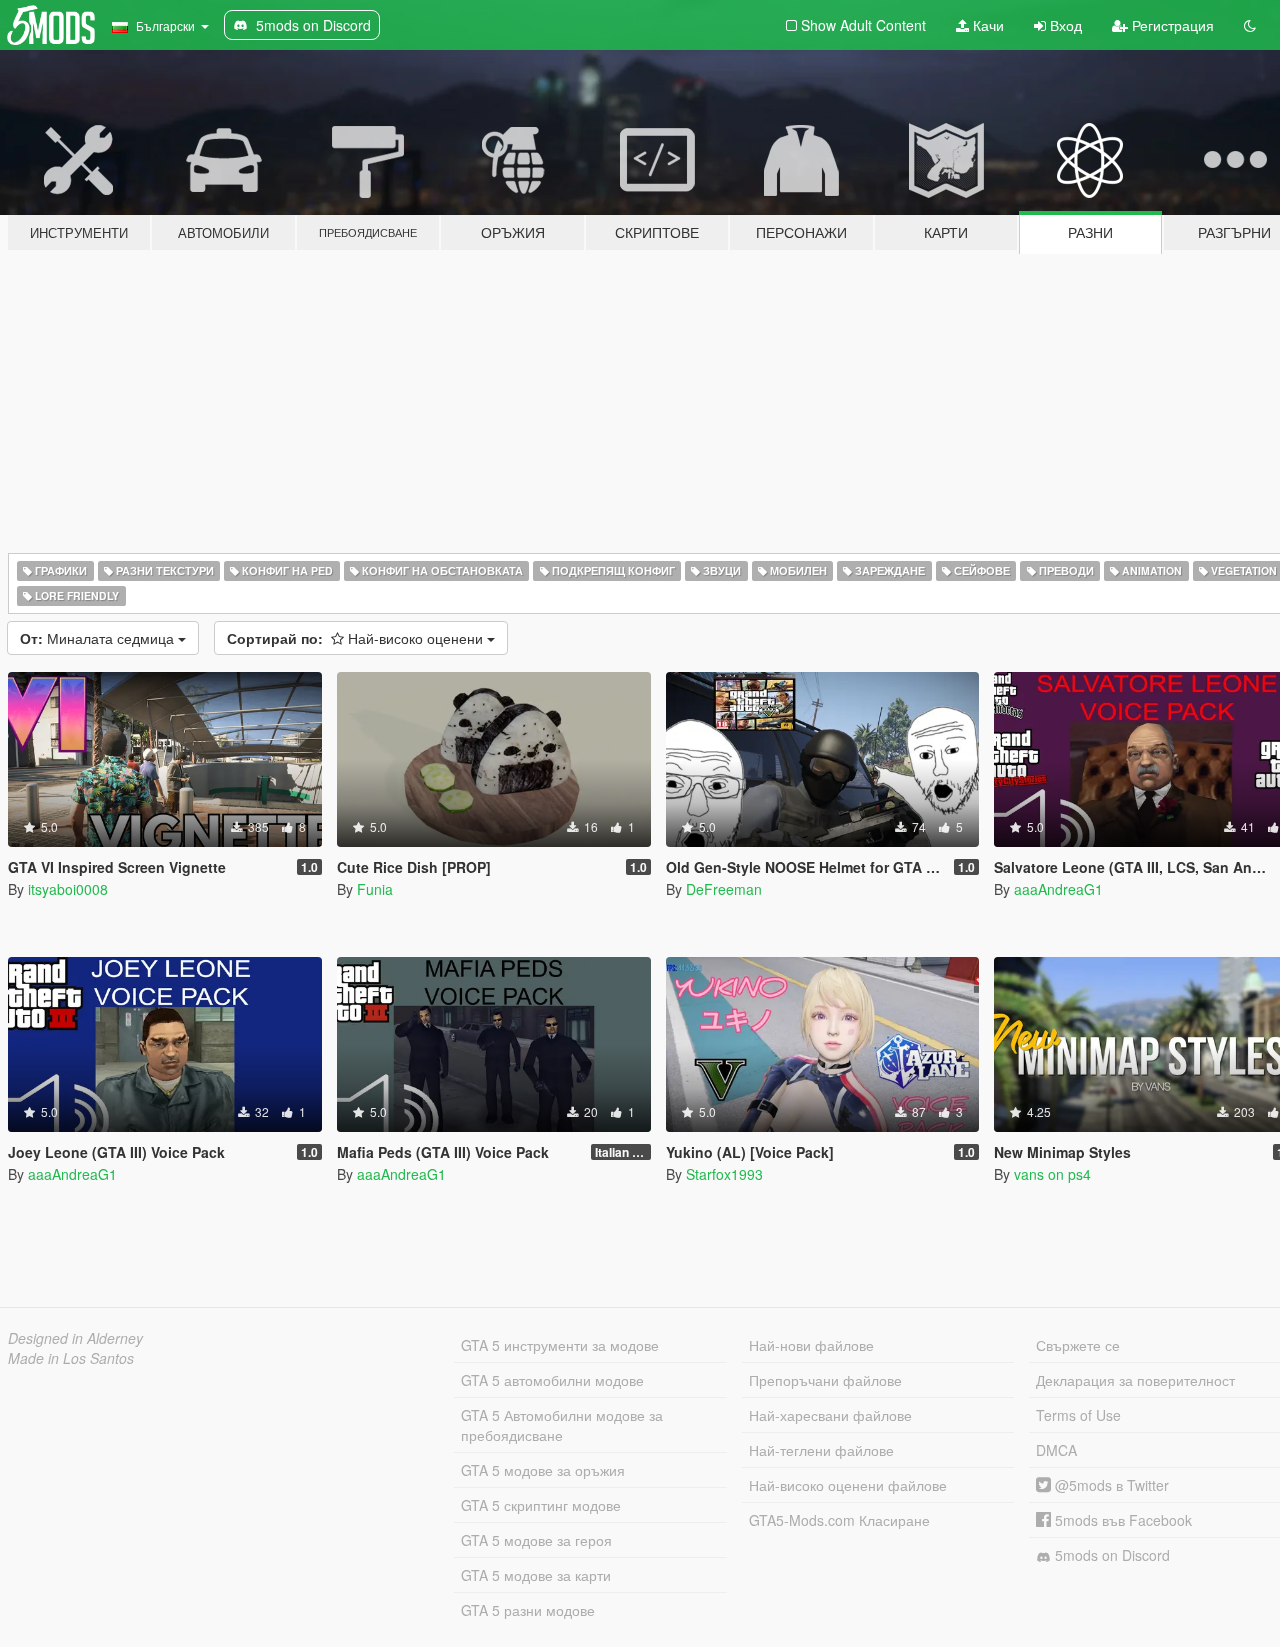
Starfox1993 (724, 1174)
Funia (375, 889)
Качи (986, 25)
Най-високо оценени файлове (848, 1485)
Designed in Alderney (75, 1338)
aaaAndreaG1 (1058, 889)
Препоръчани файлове (825, 1380)
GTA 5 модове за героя (536, 1540)
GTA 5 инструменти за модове (560, 1345)
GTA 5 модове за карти (536, 1575)
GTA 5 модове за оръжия (543, 1470)
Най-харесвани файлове (830, 1415)
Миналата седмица (99, 638)
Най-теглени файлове (821, 1450)
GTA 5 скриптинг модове (541, 1505)
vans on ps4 (1052, 1174)
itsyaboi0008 (68, 889)
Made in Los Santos (71, 1358)
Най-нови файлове (811, 1345)
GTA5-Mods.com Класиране (839, 1520)
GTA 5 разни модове (528, 1610)
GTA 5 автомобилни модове (552, 1380)
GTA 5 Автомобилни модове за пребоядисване (562, 1425)
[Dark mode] (1250, 25)
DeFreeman (724, 889)
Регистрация (1171, 25)
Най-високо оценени (357, 638)
